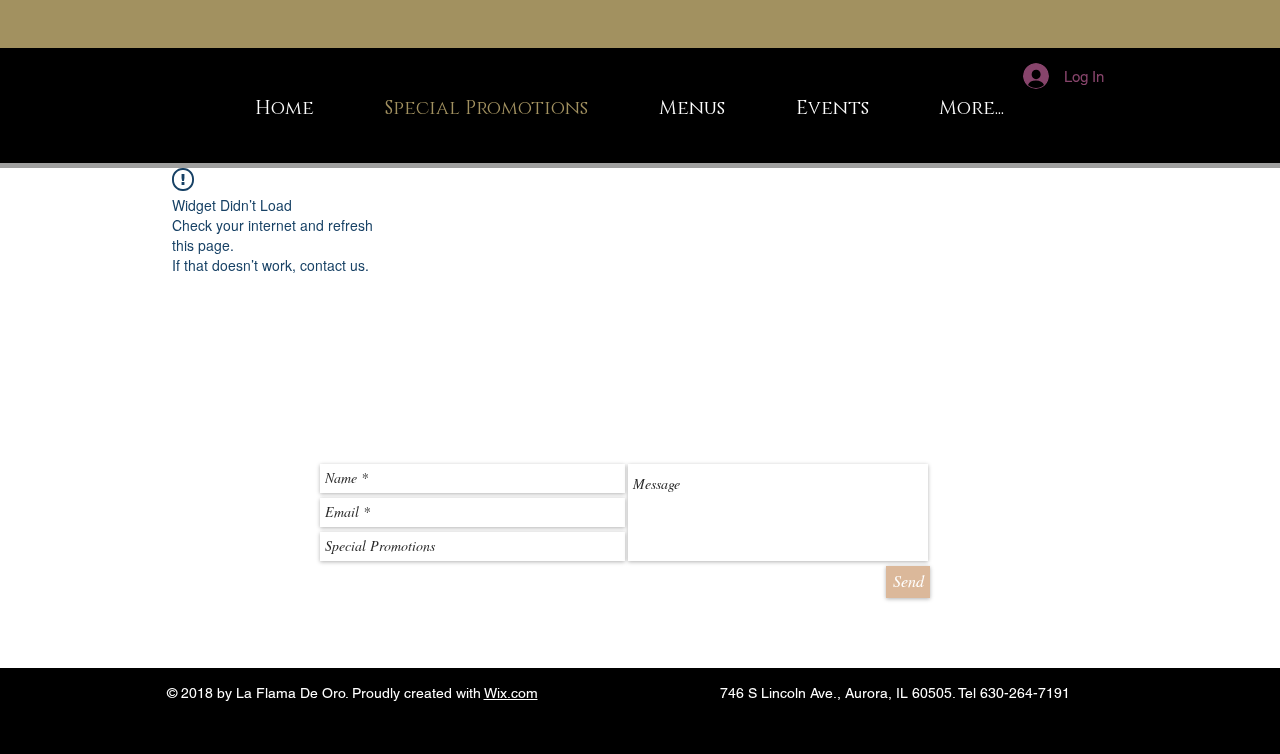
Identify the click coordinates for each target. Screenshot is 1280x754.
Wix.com (511, 693)
